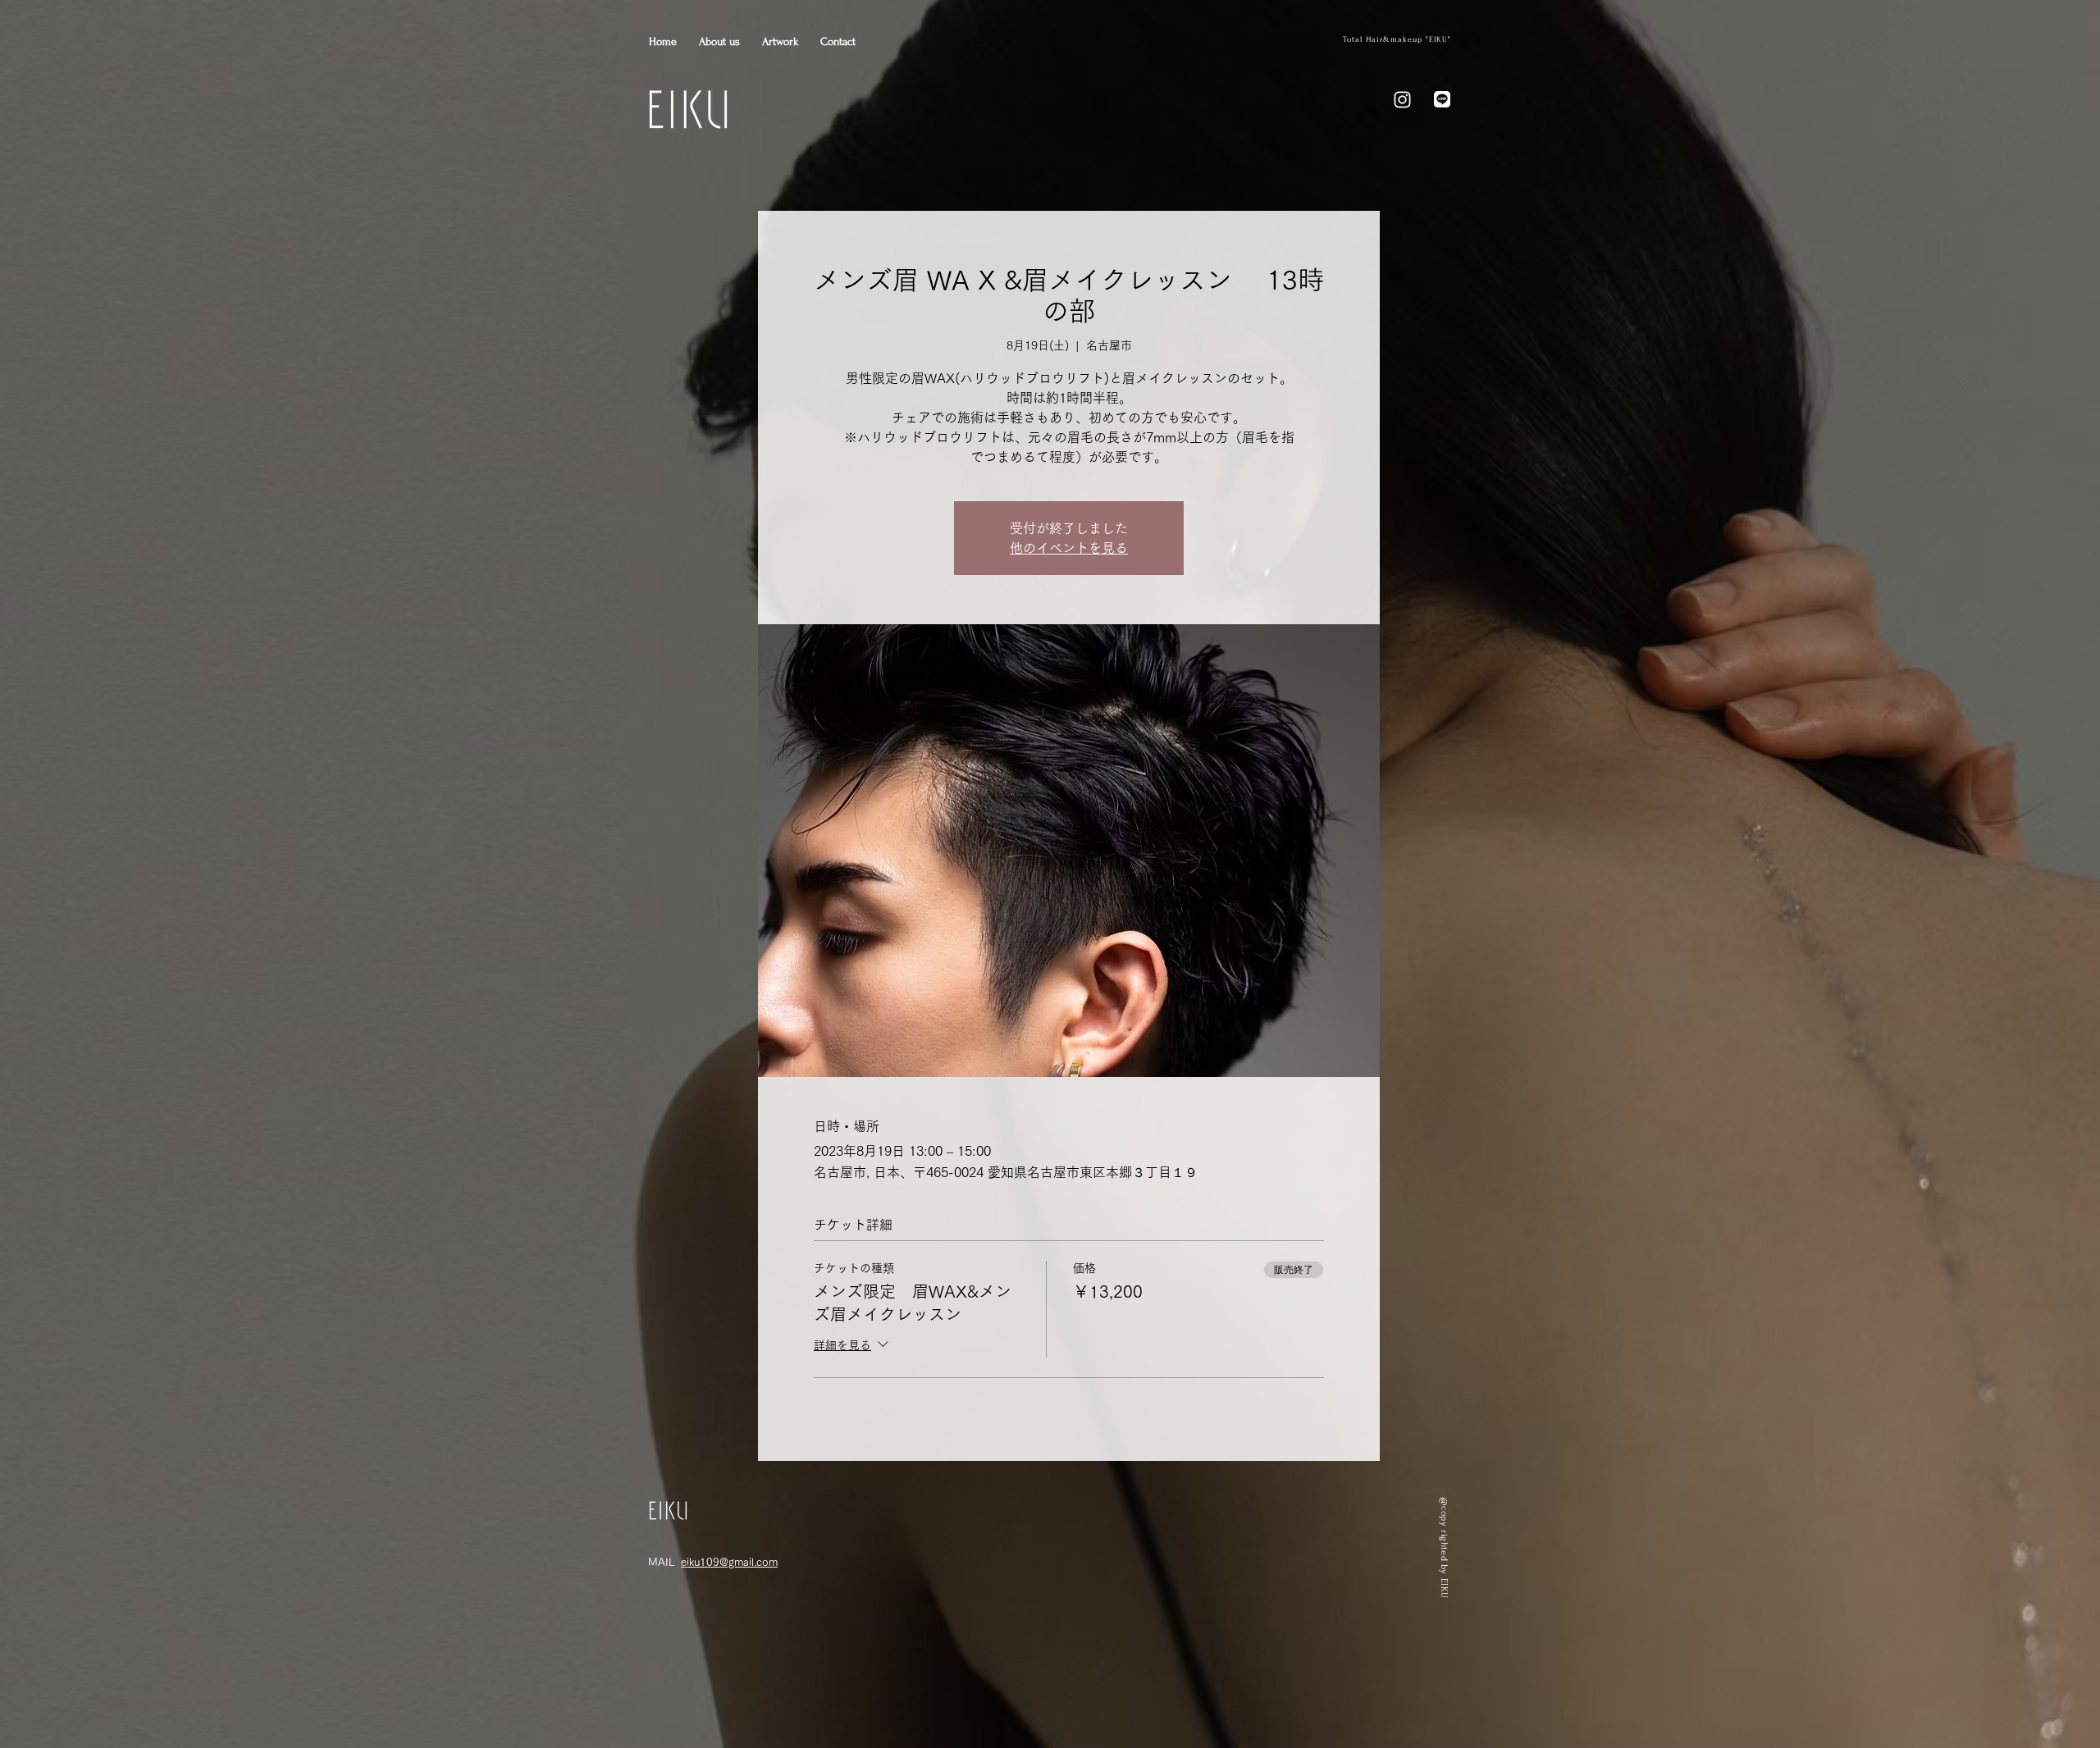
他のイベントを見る (1069, 548)
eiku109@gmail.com (729, 1562)
